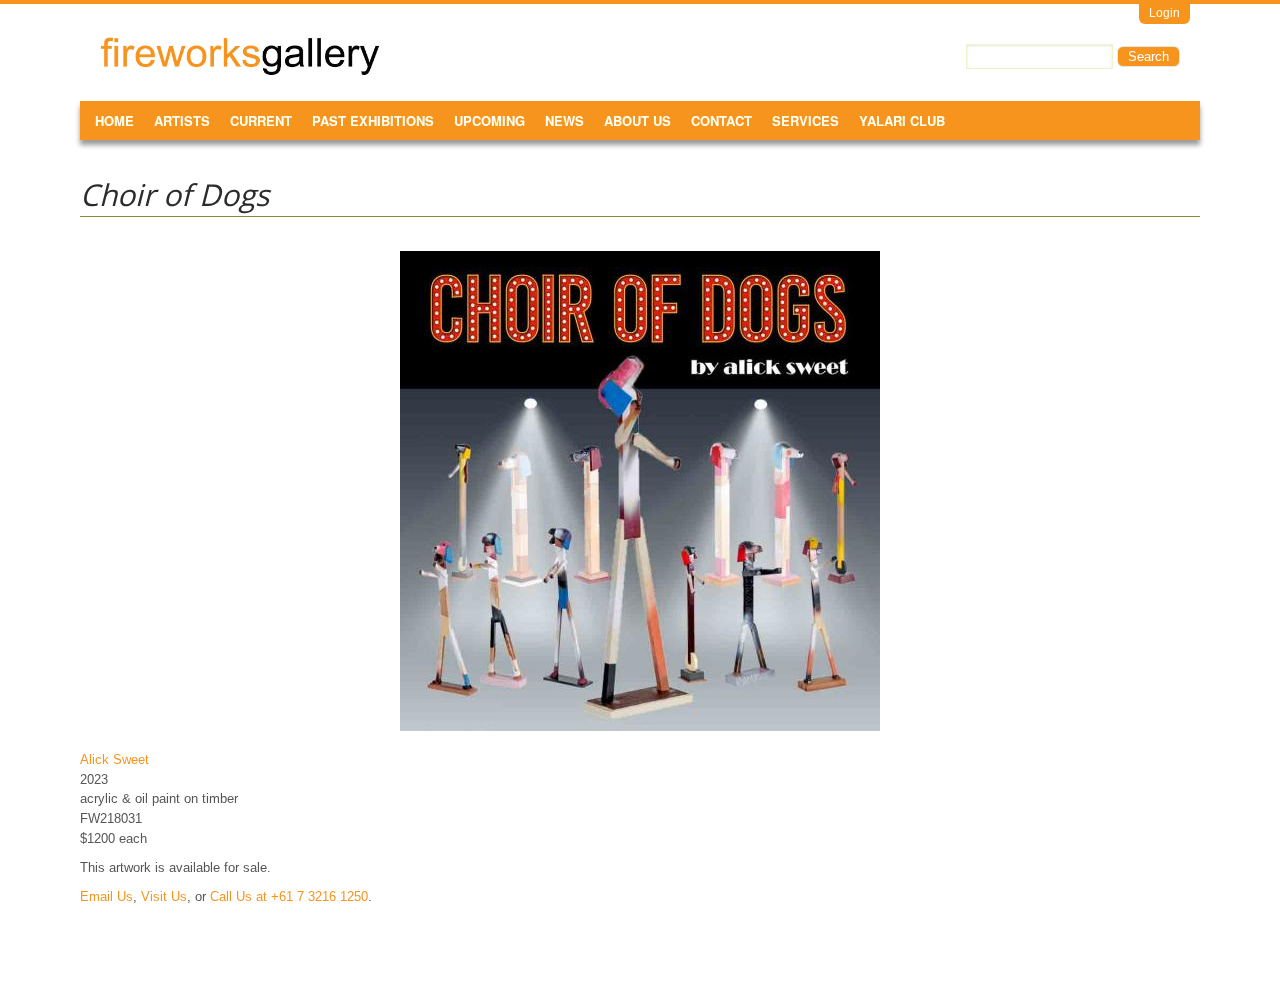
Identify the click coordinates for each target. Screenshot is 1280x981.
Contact (721, 120)
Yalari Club (902, 120)
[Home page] (240, 71)
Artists (182, 120)
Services (805, 120)
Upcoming (489, 120)
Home (114, 120)
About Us (637, 120)
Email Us (106, 896)
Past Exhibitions (373, 120)
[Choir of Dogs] (640, 730)
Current (261, 120)
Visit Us (164, 896)
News (564, 120)
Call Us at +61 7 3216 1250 (289, 896)
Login (1164, 13)
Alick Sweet (114, 759)
